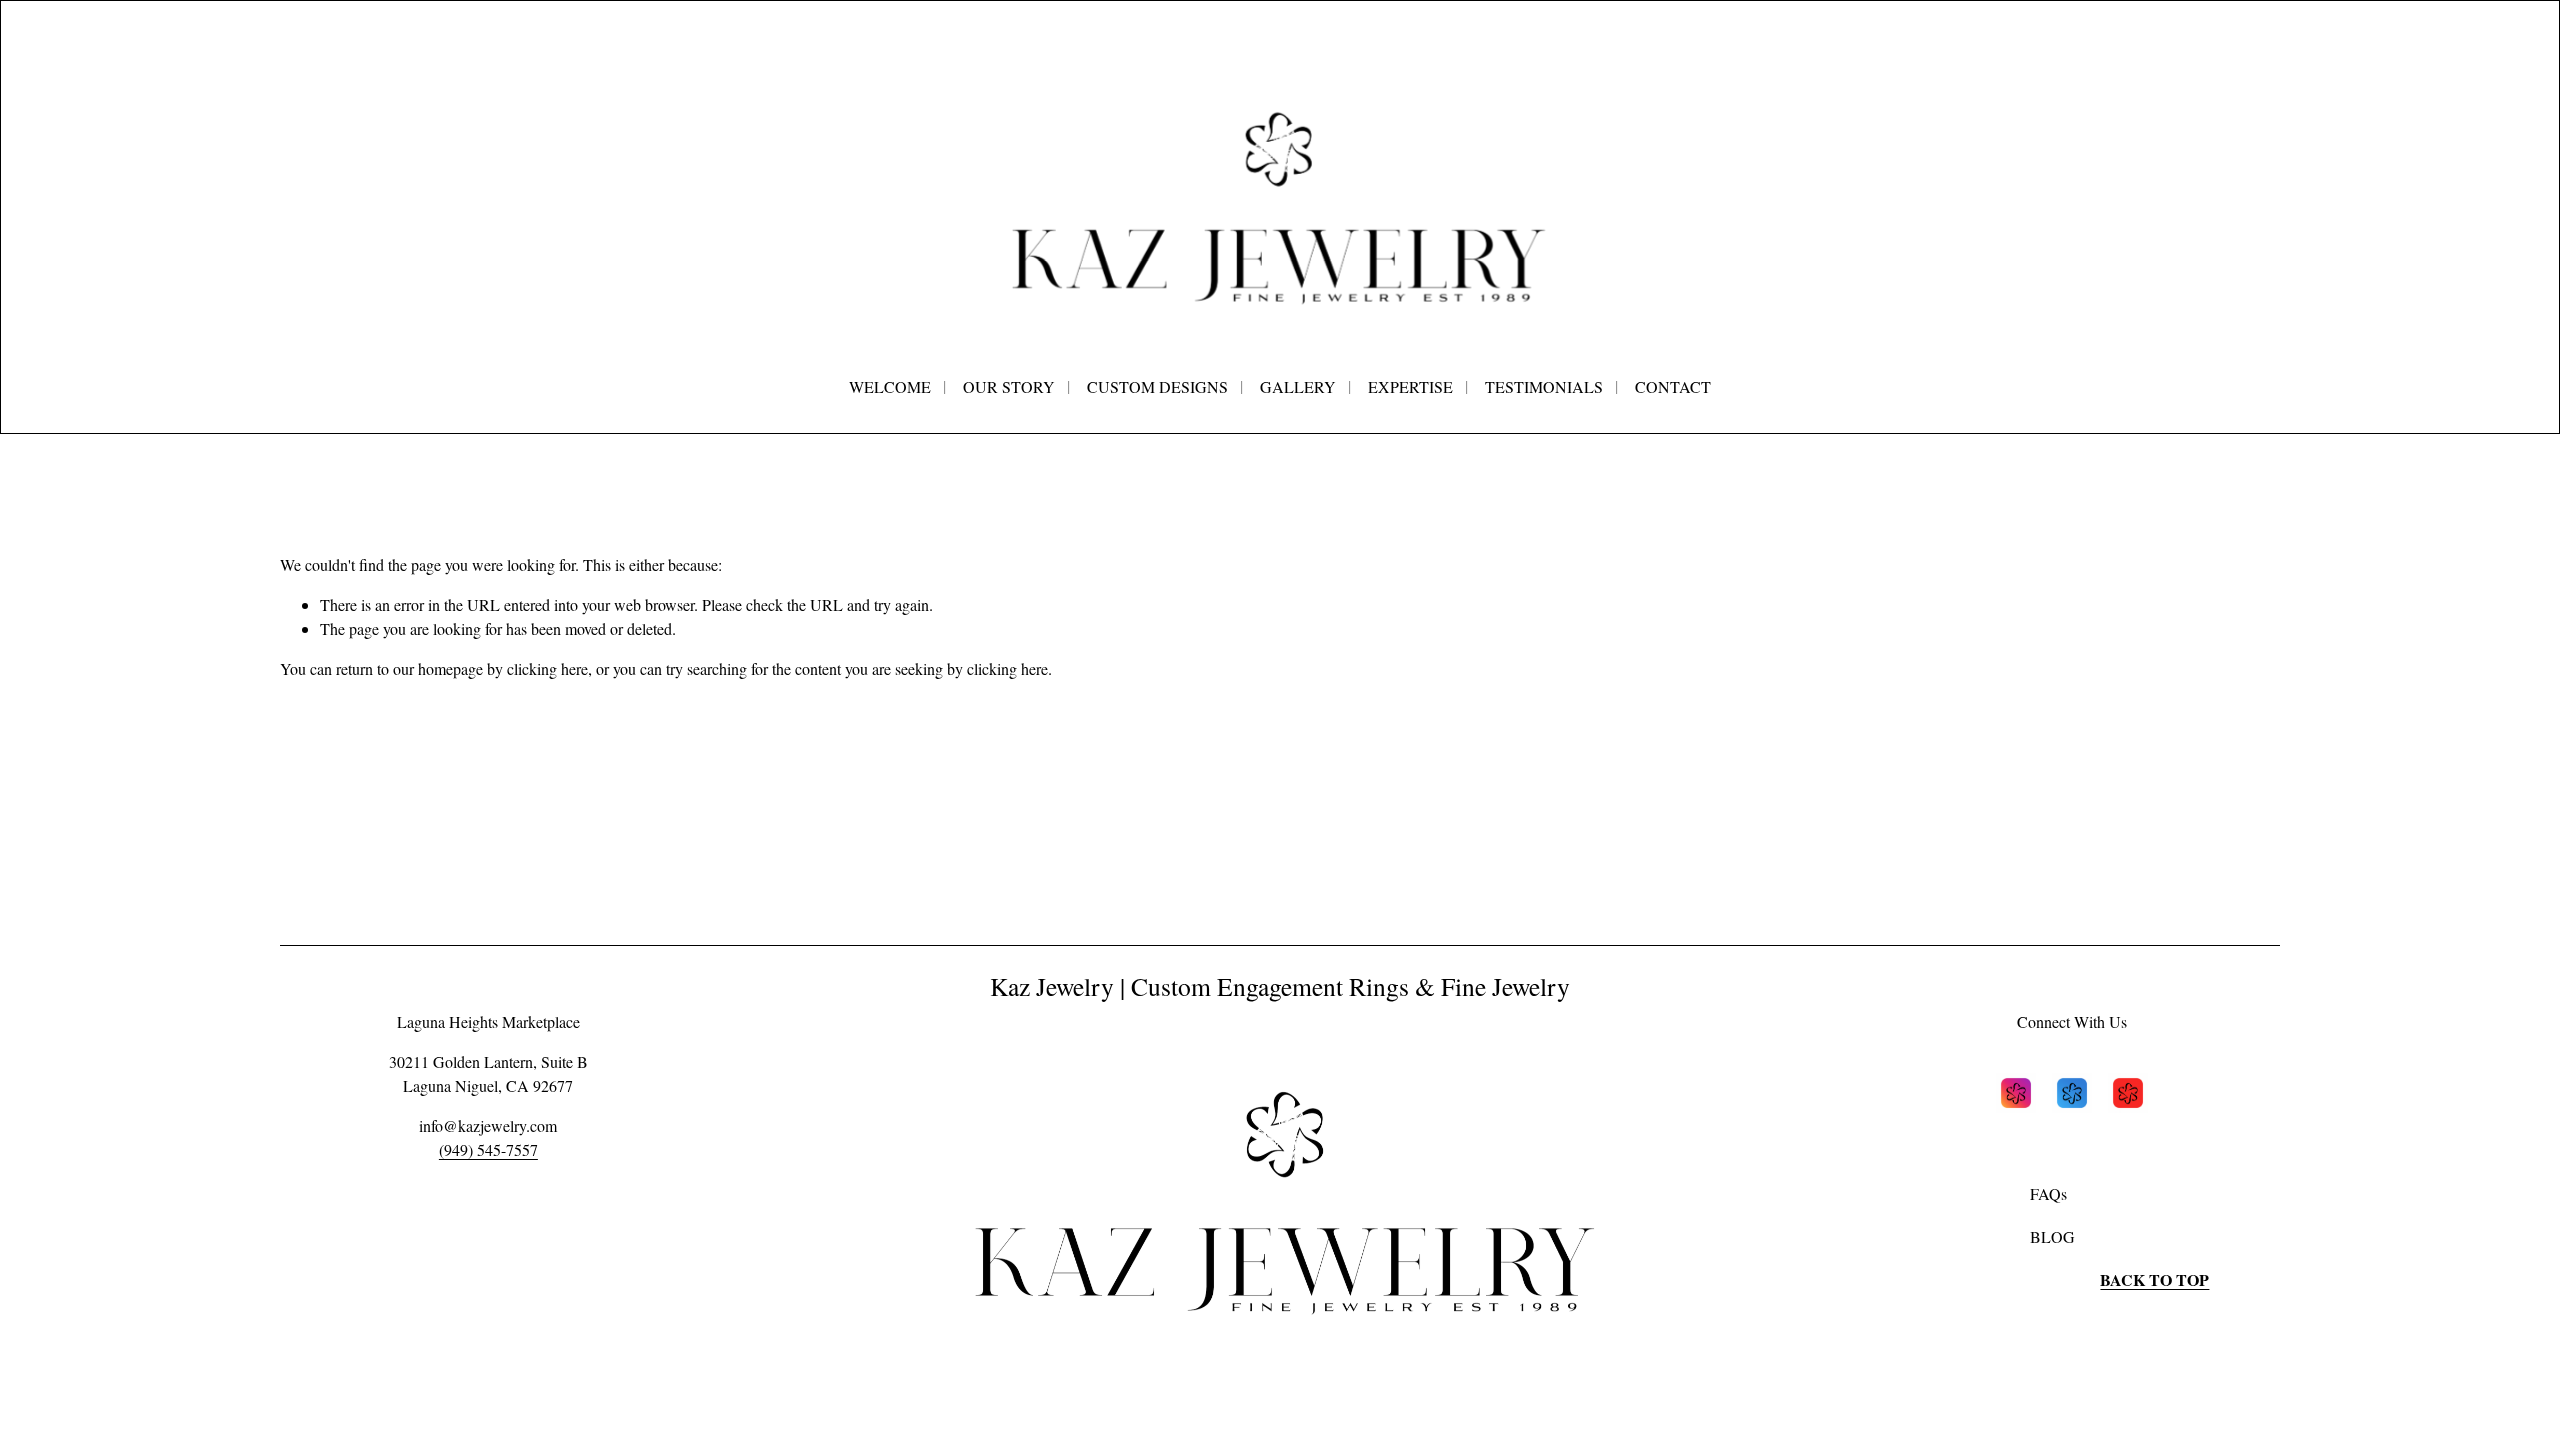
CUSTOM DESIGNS (1157, 386)
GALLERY (1298, 386)
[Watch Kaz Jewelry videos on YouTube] (2128, 1096)
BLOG (2052, 1236)
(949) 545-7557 (488, 1149)
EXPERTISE (1410, 386)
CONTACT (1673, 386)
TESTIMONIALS (1544, 386)
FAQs (2048, 1193)
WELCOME (890, 386)
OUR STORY (1009, 386)
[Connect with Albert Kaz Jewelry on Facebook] (2072, 1096)
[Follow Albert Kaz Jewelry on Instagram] (2016, 1096)
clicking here (547, 668)
